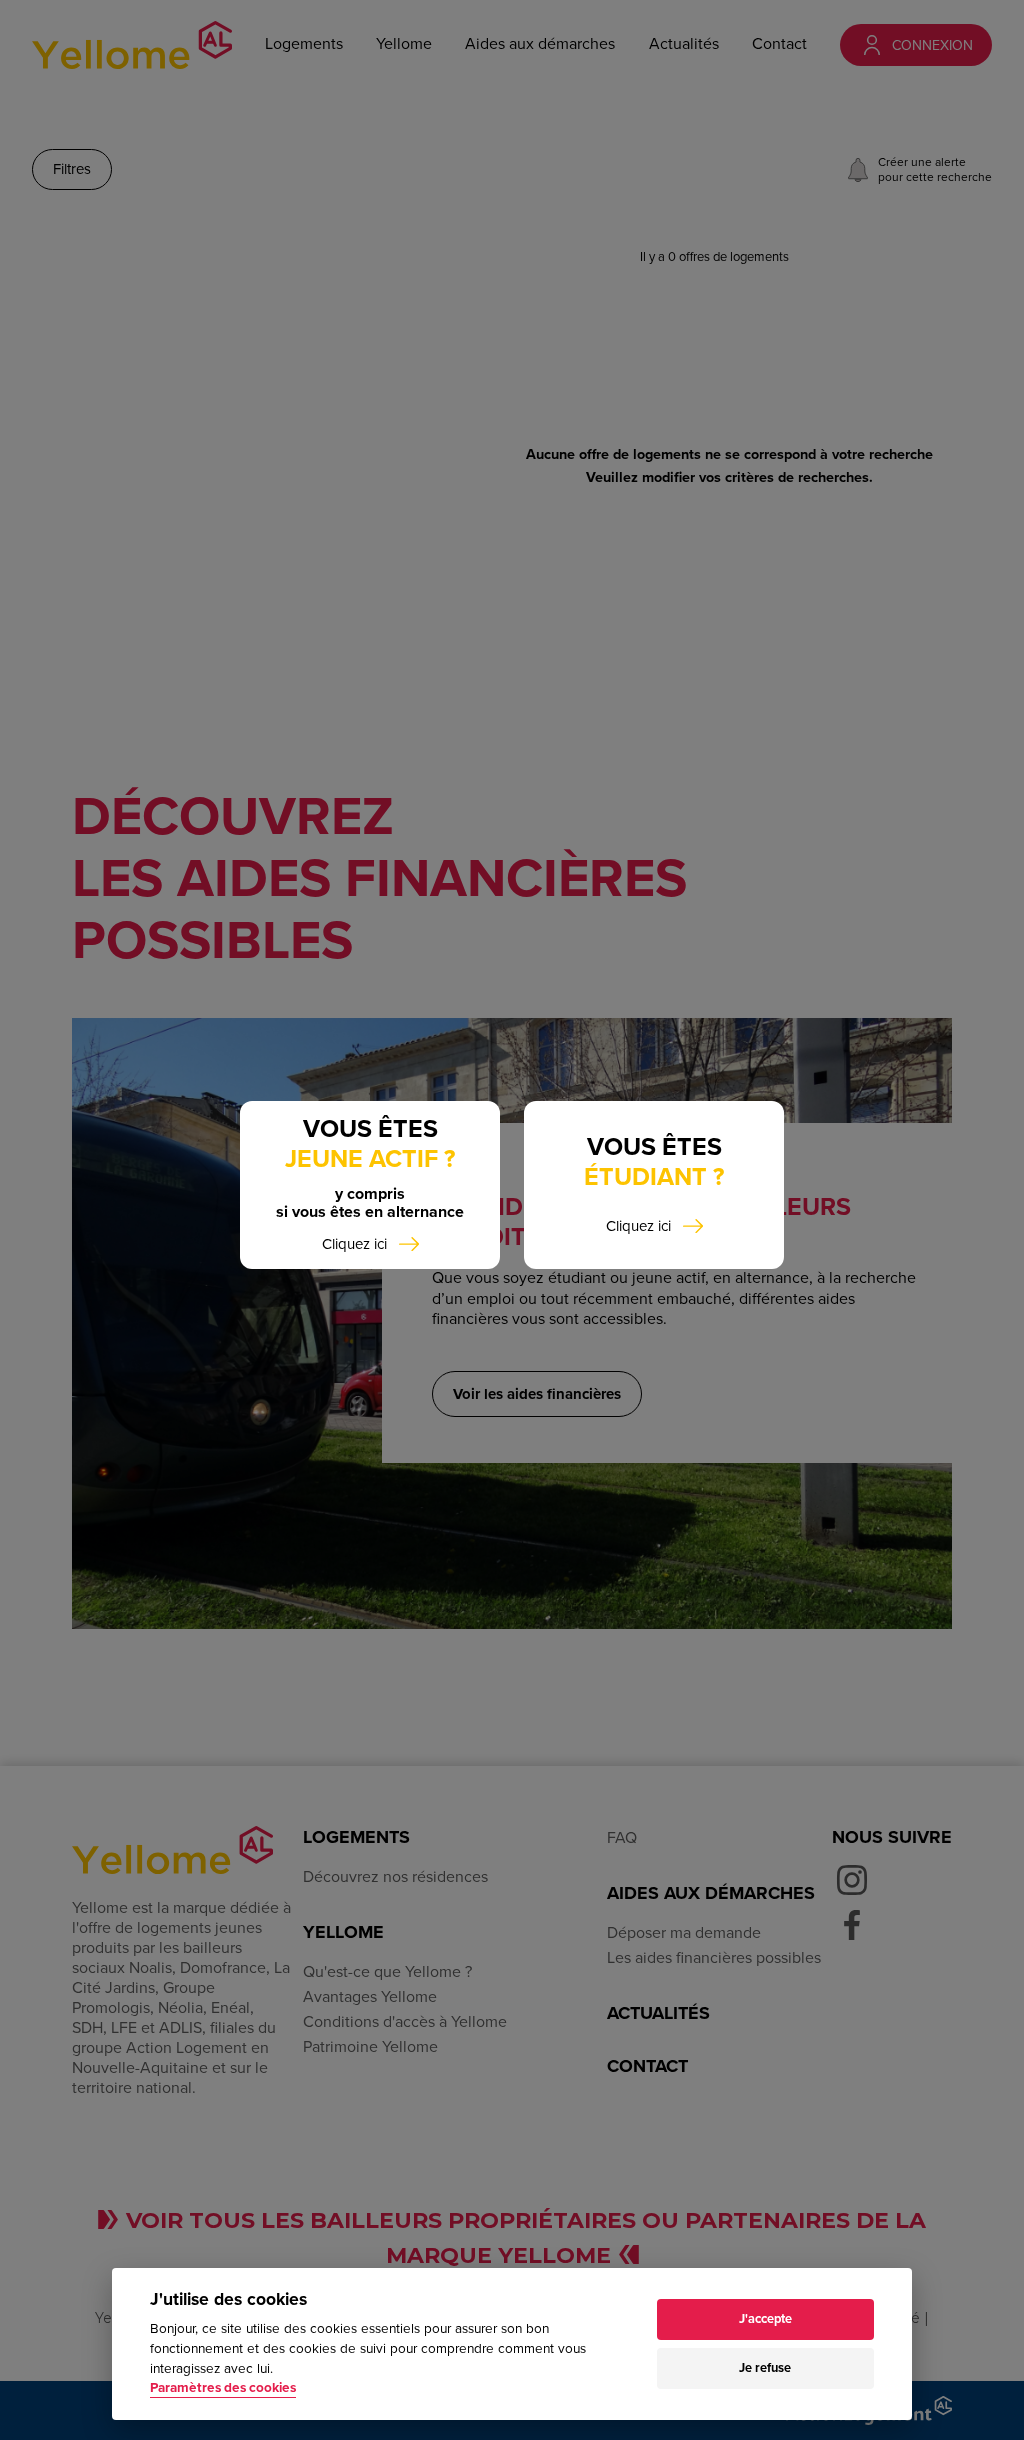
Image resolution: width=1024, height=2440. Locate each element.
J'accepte (765, 2319)
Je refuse (765, 2368)
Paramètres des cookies (223, 2388)
